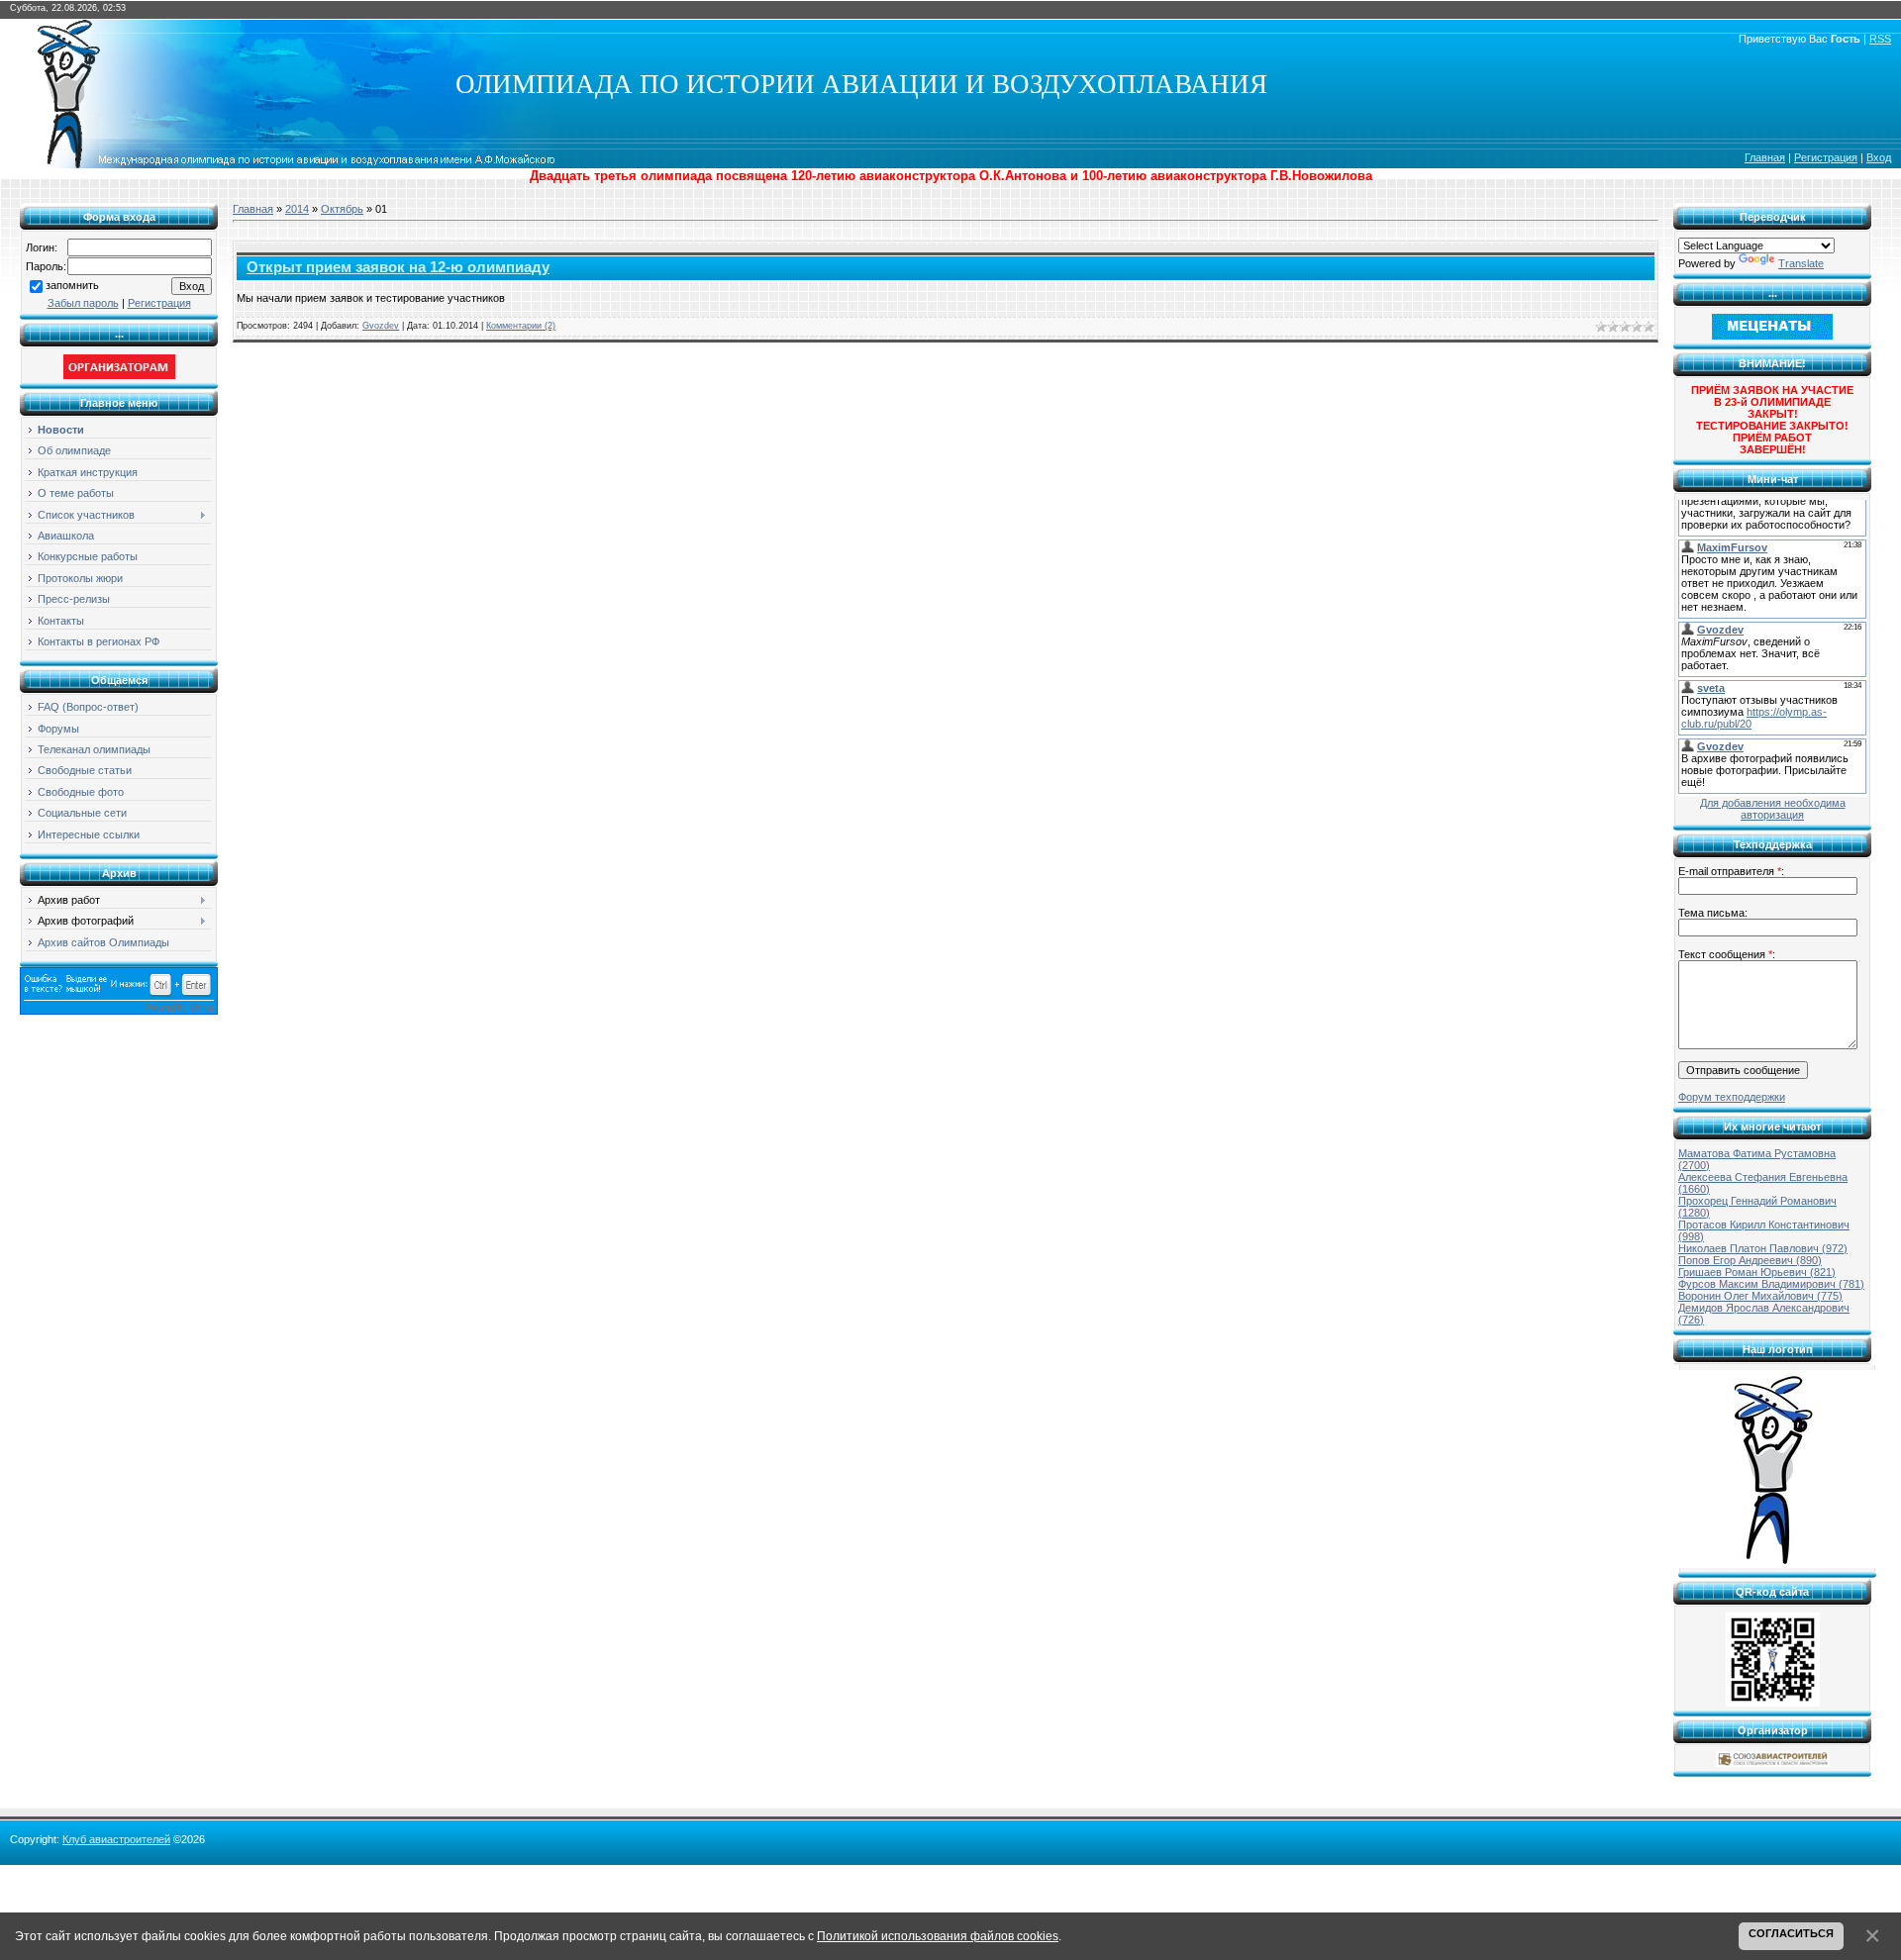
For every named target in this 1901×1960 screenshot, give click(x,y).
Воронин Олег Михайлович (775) (1760, 1296)
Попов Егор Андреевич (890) (1750, 1260)
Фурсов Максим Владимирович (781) (1771, 1284)
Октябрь (342, 209)
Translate (1801, 263)
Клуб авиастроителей (116, 1839)
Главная (1765, 157)
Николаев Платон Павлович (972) (1763, 1248)
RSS (1880, 39)
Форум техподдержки (1732, 1097)
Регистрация (1826, 157)
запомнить (72, 285)
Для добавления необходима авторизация (1773, 809)
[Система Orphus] (119, 1011)
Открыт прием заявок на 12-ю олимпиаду (398, 267)
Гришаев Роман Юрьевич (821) (1757, 1272)
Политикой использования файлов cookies (938, 1936)
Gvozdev (381, 326)
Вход (1879, 157)
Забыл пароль (83, 303)
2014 (297, 209)
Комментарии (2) (521, 326)
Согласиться (1791, 1933)
